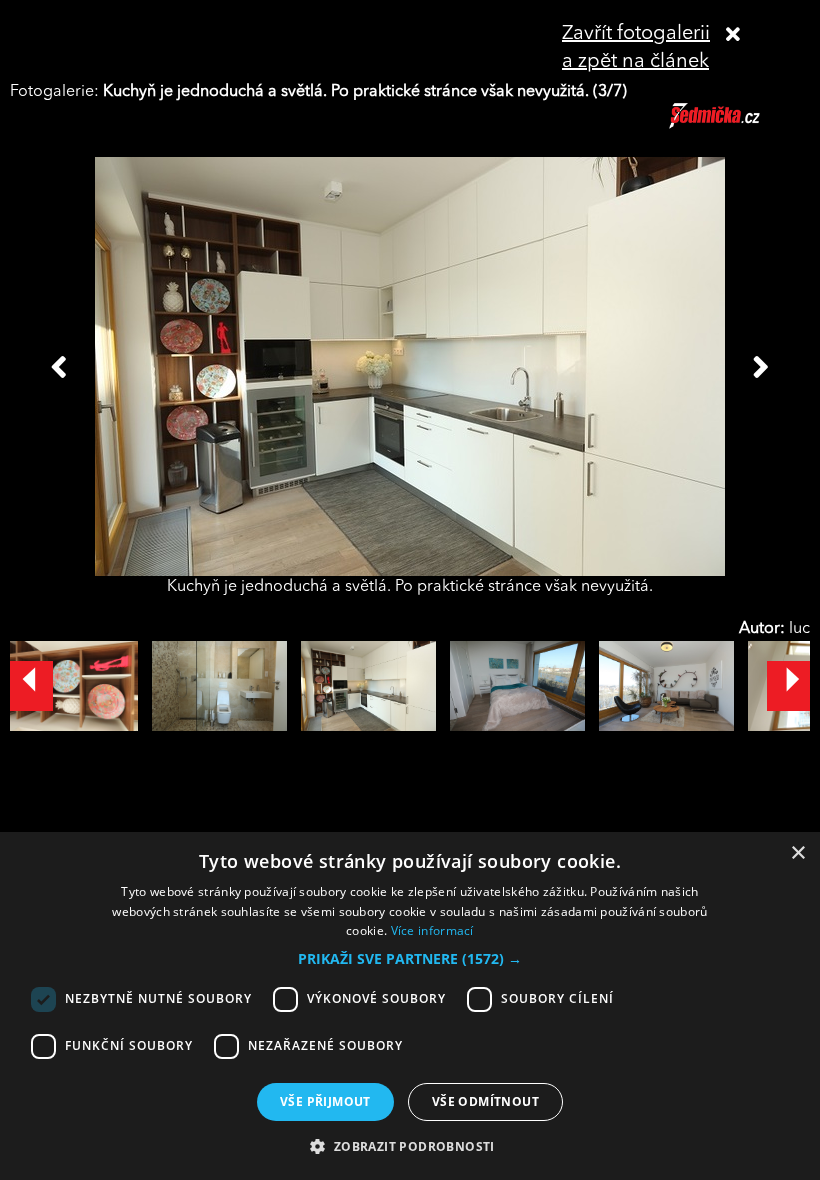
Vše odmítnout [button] (485, 1101)
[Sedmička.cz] (739, 125)
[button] (410, 959)
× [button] (797, 853)
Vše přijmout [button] (325, 1101)
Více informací (432, 930)
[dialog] (410, 1006)
